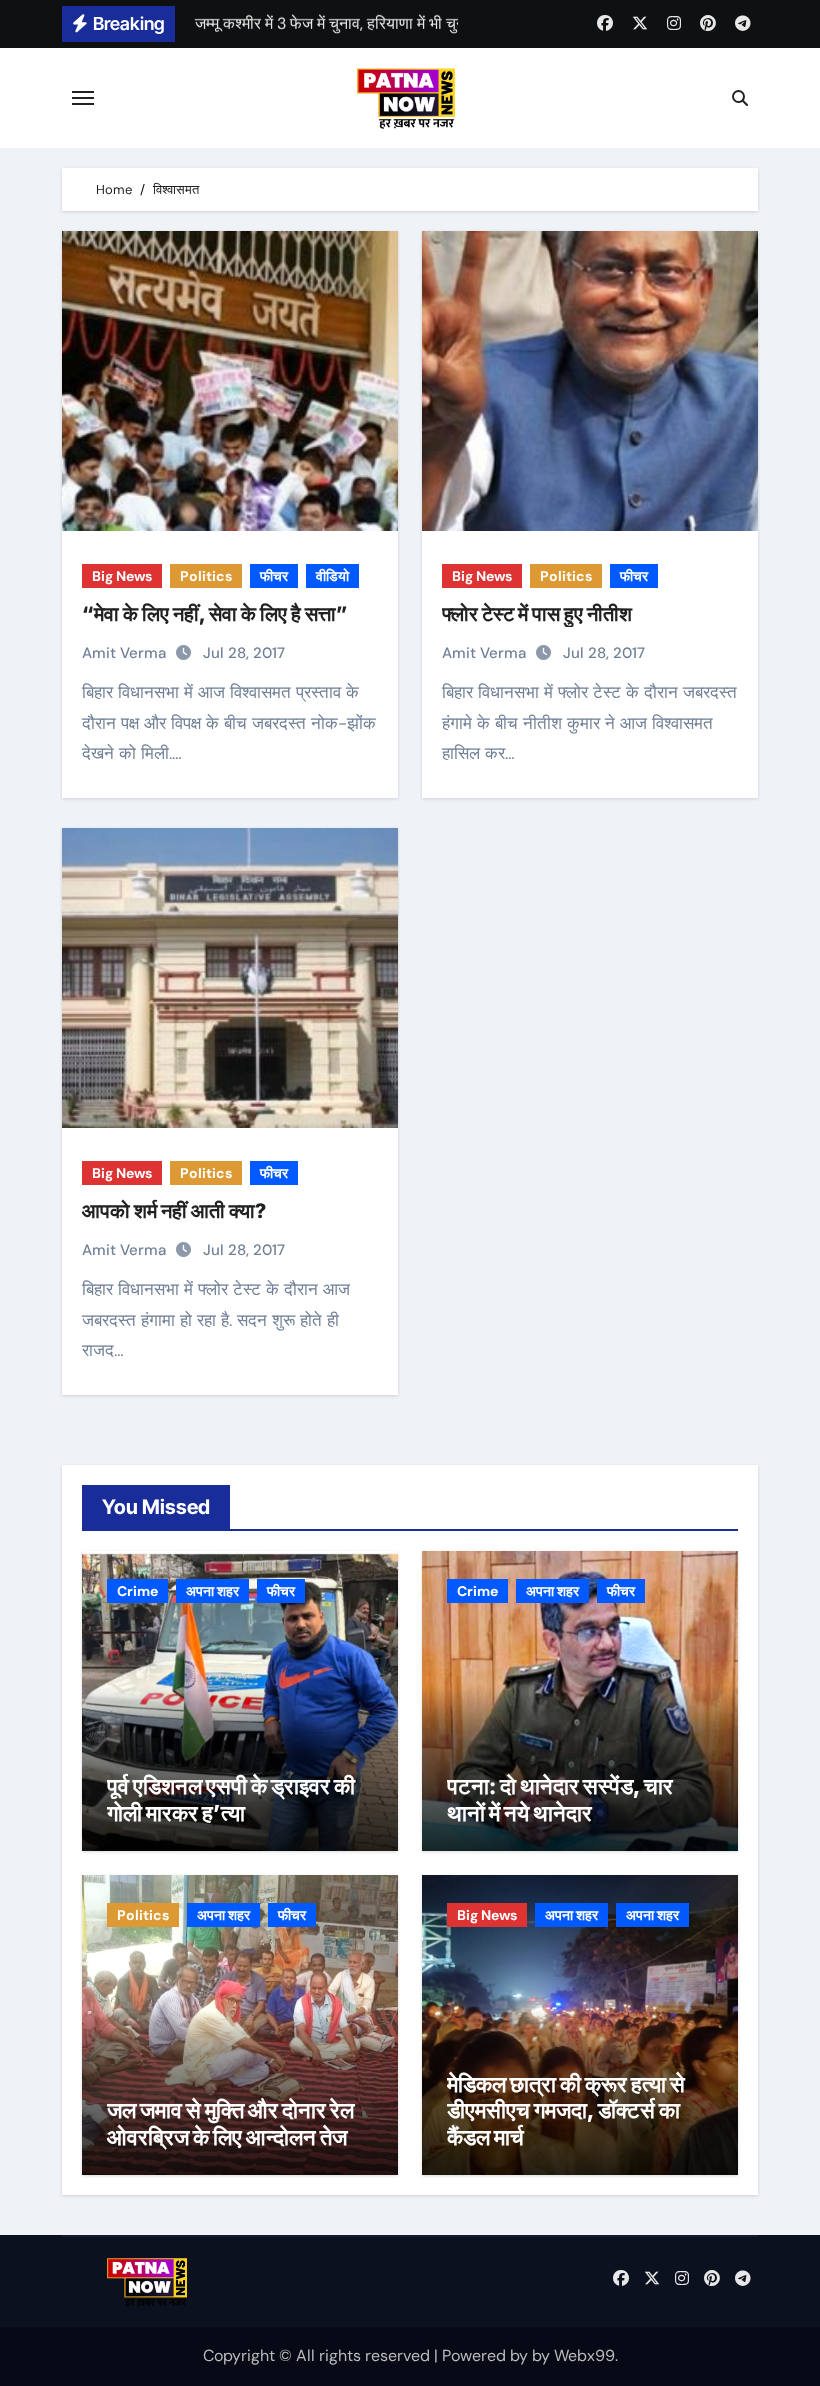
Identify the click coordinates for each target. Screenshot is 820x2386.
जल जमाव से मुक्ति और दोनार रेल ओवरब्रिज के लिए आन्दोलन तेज (230, 2123)
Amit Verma (126, 653)
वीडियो (332, 576)
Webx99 (584, 2355)
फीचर (274, 576)
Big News (122, 576)
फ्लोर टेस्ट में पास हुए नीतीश (537, 614)
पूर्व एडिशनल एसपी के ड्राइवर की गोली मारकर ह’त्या (231, 1799)
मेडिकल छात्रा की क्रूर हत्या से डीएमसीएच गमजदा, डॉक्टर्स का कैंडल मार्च (566, 2110)
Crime (137, 1591)
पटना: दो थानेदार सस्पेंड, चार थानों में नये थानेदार (560, 1799)
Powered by (487, 2355)
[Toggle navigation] (83, 98)
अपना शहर (212, 1591)
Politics (206, 576)
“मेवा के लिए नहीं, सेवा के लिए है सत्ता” (215, 614)
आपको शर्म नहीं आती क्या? (174, 1211)
